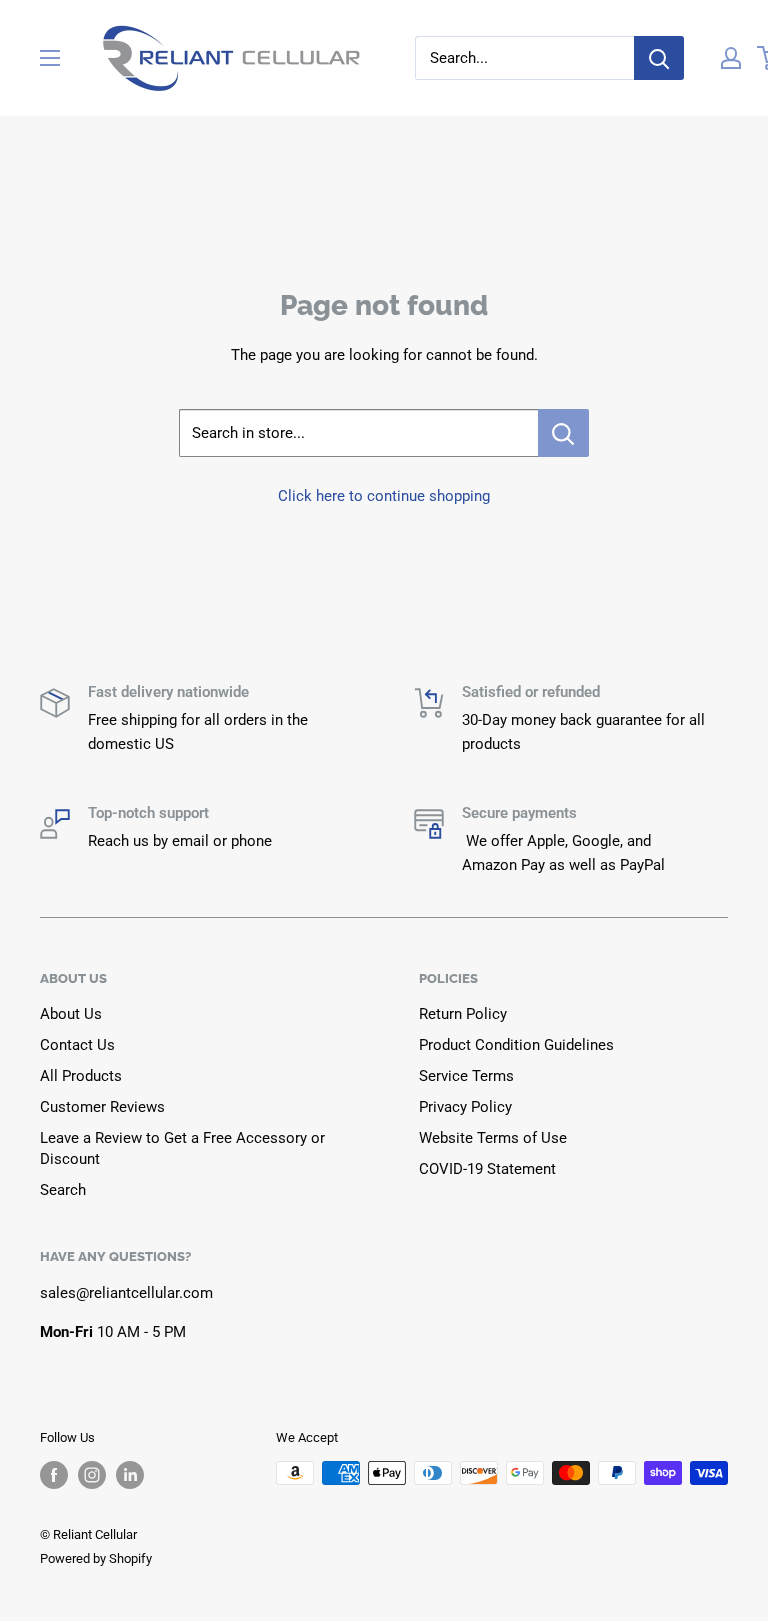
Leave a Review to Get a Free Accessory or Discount (182, 1148)
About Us (71, 1014)
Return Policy (463, 1014)
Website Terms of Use (493, 1138)
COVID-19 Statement (487, 1169)
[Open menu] (50, 58)
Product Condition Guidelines (516, 1045)
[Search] (659, 58)
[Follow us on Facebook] (54, 1475)
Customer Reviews (102, 1107)
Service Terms (466, 1076)
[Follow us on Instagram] (92, 1475)
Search (63, 1190)
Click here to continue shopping (384, 496)
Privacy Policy (465, 1107)
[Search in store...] (563, 433)
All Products (81, 1076)
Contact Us (77, 1045)
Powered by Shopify (96, 1558)
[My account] (731, 58)
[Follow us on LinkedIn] (130, 1475)
